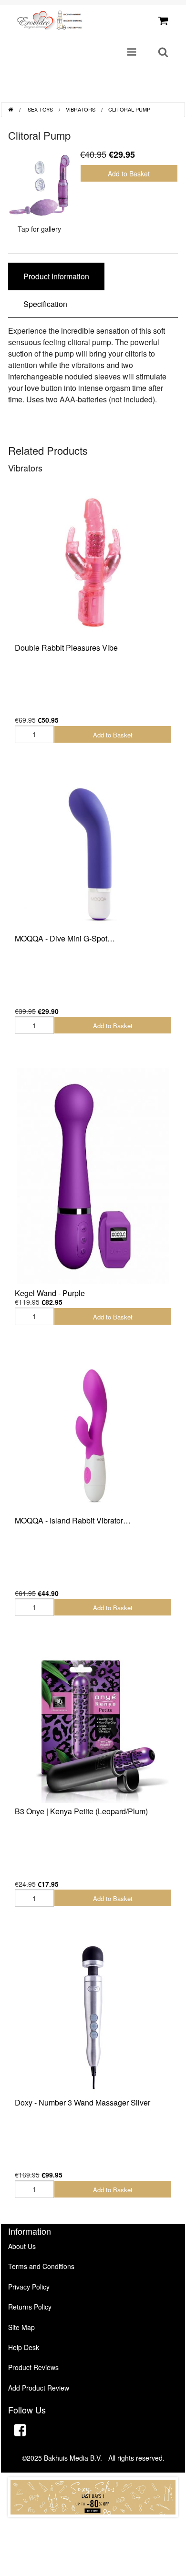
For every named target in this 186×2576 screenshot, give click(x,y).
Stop (93, 2526)
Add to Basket (129, 174)
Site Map (21, 2327)
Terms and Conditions (41, 2266)
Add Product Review (39, 2388)
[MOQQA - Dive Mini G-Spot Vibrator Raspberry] (93, 854)
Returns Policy (30, 2307)
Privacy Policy (29, 2287)
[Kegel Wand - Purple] (93, 1176)
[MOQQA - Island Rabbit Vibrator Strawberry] (93, 1436)
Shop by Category (139, 91)
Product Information (56, 276)
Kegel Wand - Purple (50, 1293)
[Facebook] (20, 2431)
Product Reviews (33, 2367)
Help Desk (24, 2347)
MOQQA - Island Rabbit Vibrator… (73, 1520)
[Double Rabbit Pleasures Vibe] (93, 562)
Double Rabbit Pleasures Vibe (66, 648)
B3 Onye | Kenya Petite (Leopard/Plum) (81, 1811)
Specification (45, 304)
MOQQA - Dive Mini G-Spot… (65, 938)
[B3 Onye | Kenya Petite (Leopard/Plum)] (93, 1727)
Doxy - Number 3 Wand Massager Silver (83, 2102)
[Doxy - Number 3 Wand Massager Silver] (93, 2017)
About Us (22, 2246)
